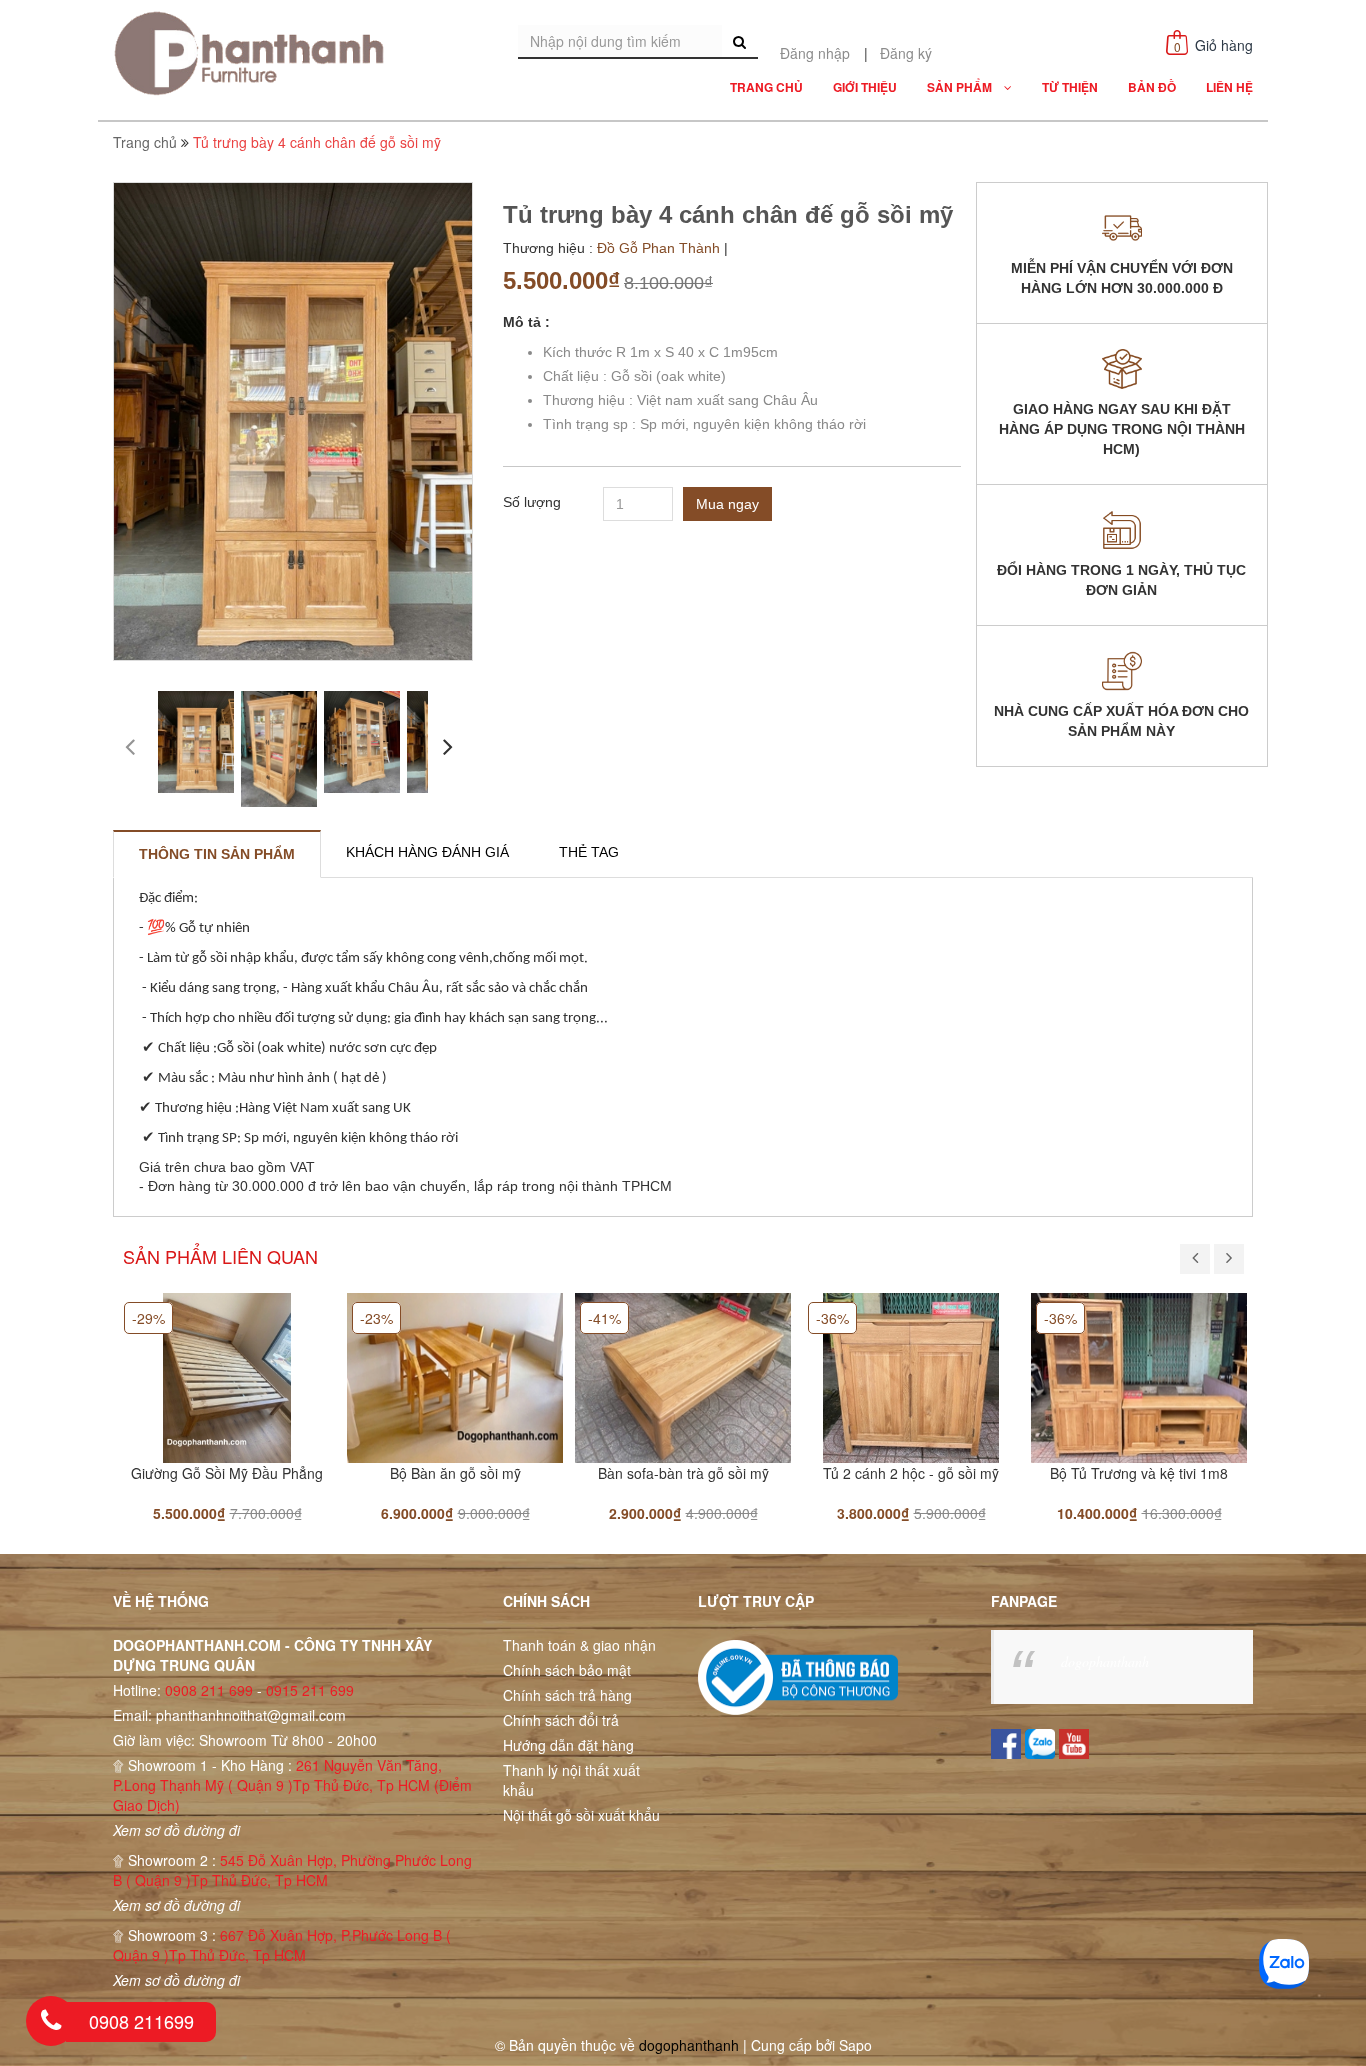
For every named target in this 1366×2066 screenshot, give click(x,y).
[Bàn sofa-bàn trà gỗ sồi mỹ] (683, 1376)
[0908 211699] (51, 2021)
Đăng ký (906, 53)
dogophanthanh (1105, 1661)
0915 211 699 (310, 1690)
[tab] (217, 854)
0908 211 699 (209, 1690)
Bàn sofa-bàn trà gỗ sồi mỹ (683, 1473)
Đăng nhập (815, 53)
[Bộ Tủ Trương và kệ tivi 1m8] (1139, 1376)
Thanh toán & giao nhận (579, 1645)
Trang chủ (145, 142)
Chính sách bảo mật (567, 1670)
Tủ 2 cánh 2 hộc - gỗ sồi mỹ (911, 1473)
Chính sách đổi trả (561, 1720)
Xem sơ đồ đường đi (176, 1830)
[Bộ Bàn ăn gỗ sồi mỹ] (455, 1376)
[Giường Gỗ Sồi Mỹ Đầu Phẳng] (227, 1376)
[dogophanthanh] (255, 53)
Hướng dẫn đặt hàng (568, 1745)
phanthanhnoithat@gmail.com (251, 1715)
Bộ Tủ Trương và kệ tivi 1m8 (1139, 1473)
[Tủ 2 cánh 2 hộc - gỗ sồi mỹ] (911, 1376)
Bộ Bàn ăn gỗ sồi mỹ (455, 1473)
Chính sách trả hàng (567, 1695)
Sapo (855, 2045)
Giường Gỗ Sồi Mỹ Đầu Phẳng (227, 1473)
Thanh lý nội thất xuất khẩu (571, 1780)
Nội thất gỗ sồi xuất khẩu (581, 1815)
